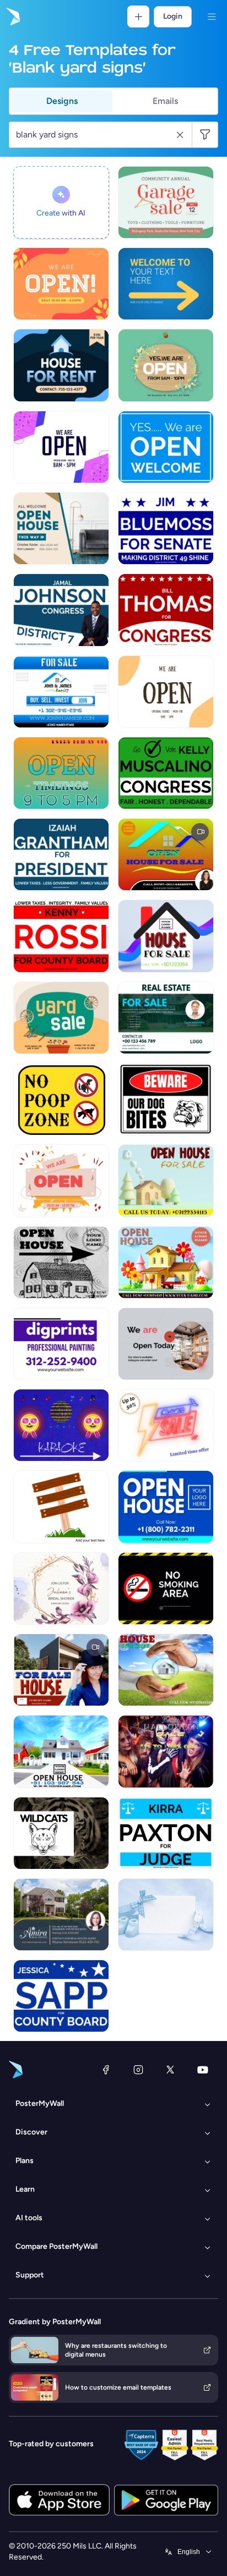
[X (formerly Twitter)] (170, 2070)
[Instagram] (138, 2070)
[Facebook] (106, 2070)
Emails (165, 101)
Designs (62, 101)
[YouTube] (203, 2070)
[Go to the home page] (12, 16)
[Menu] (212, 16)
